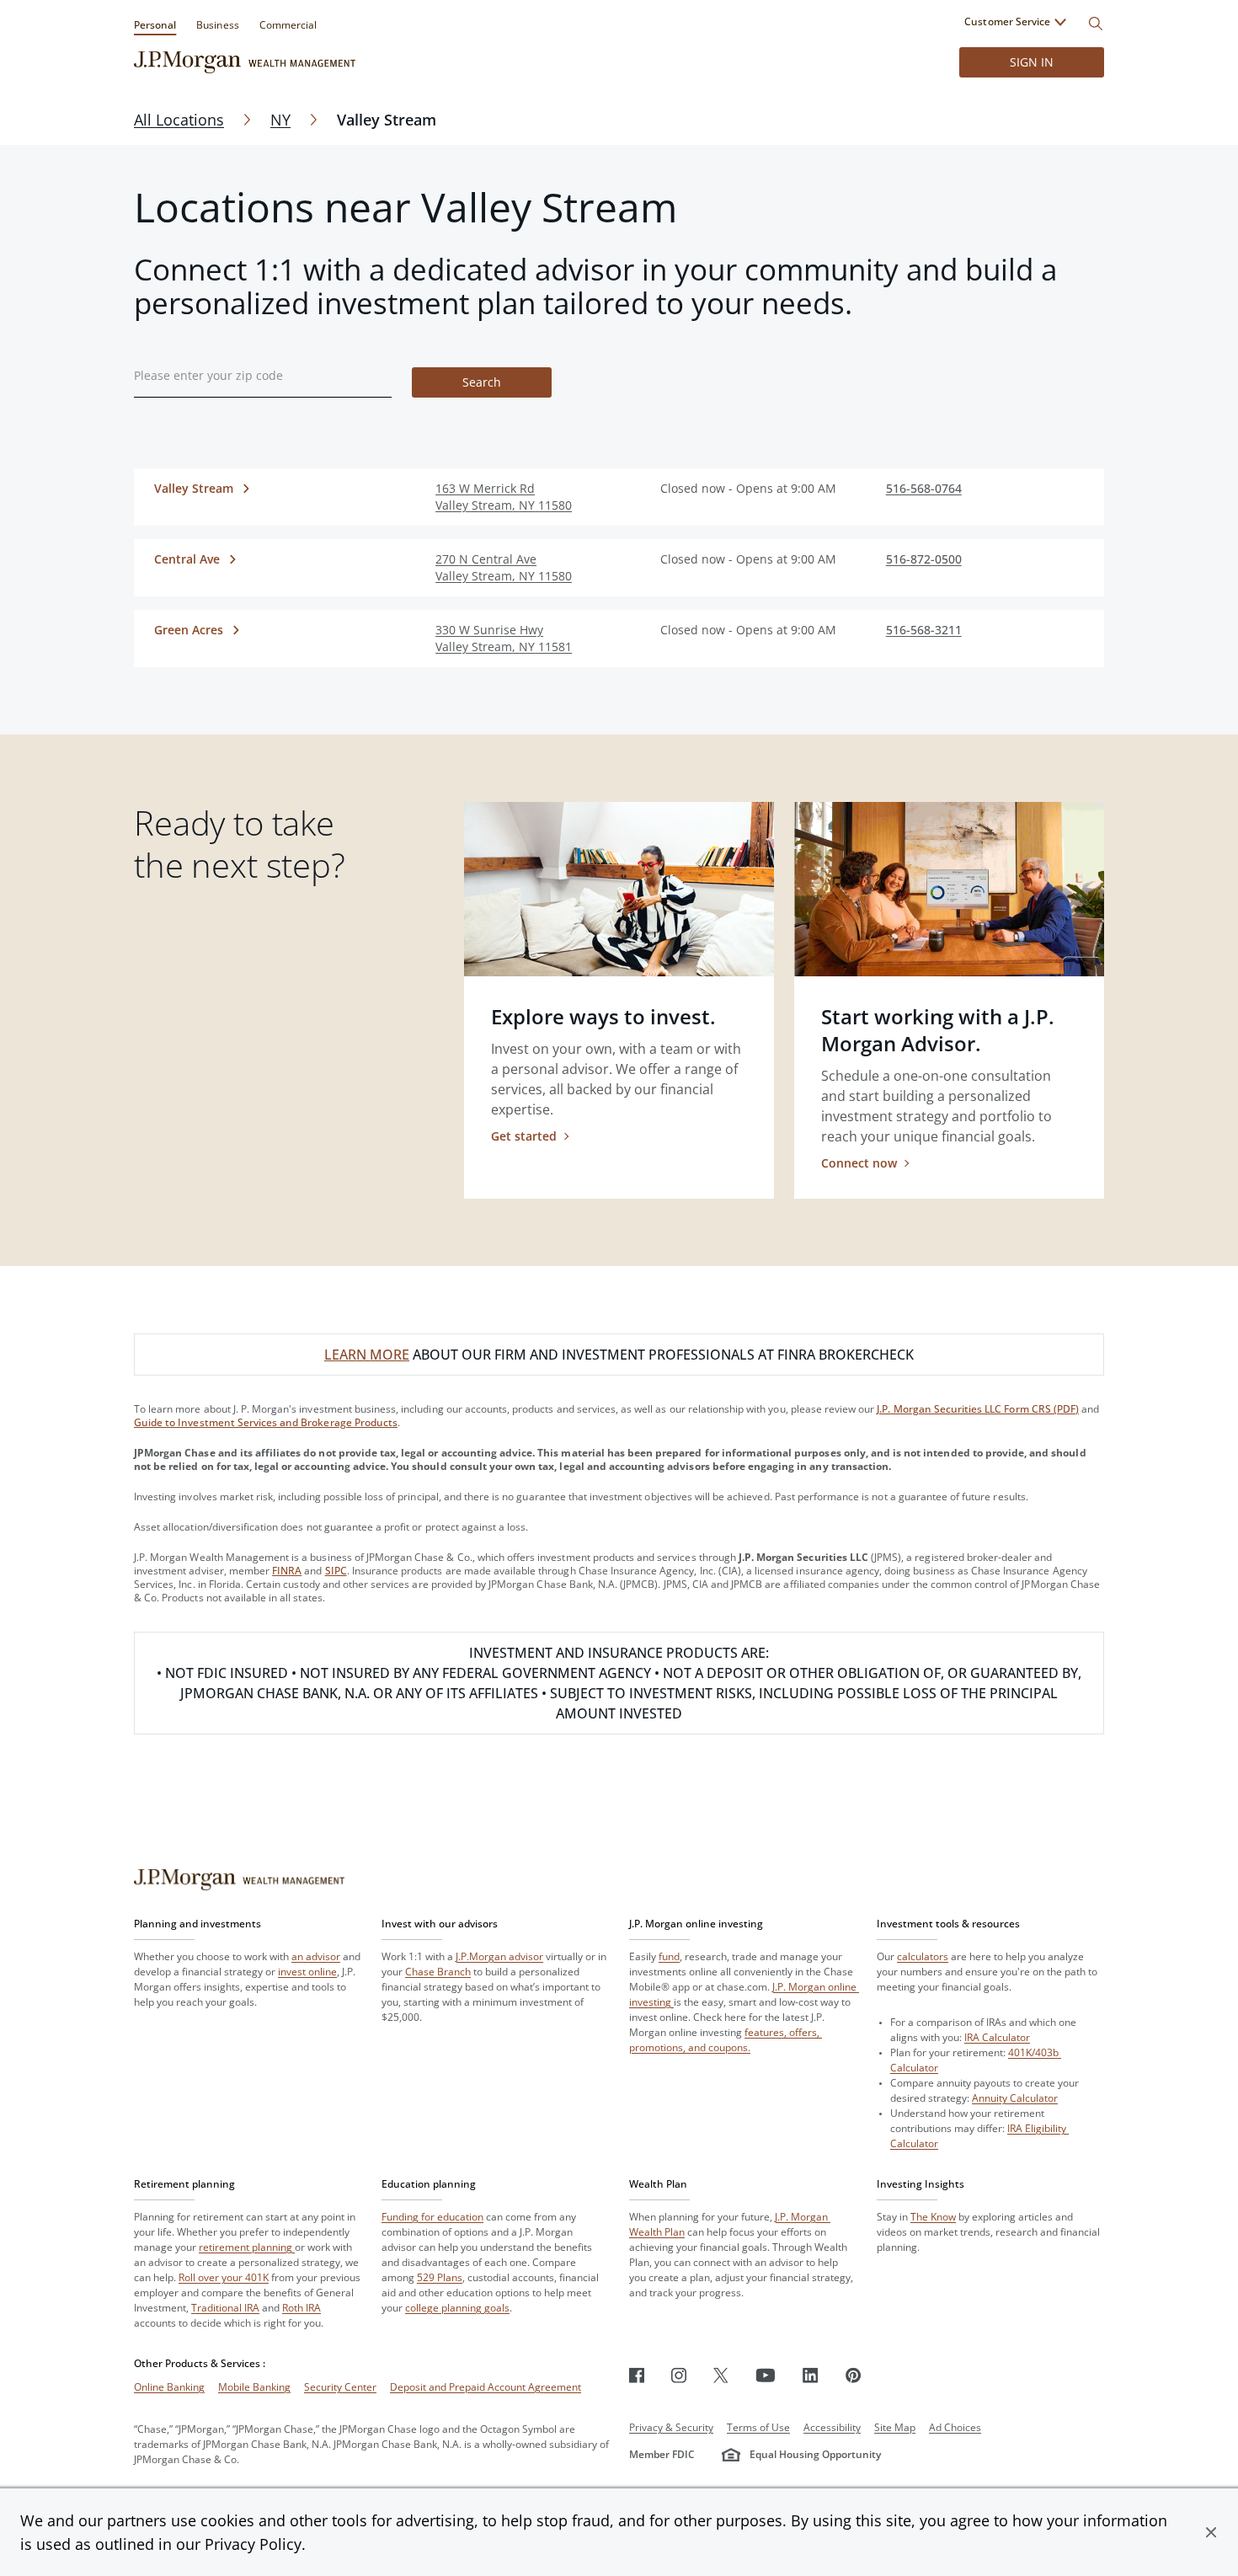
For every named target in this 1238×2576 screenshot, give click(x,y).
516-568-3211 (924, 630)
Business (217, 25)
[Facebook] (637, 2375)
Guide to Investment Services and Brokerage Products (266, 1422)
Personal (155, 25)
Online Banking (169, 2387)
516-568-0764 (924, 488)
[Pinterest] (854, 2375)
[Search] (1096, 24)
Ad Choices (955, 2427)
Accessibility (832, 2427)
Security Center (340, 2387)
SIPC (336, 1571)
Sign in (1032, 62)
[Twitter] (721, 2375)
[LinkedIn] (811, 2375)
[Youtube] (766, 2375)
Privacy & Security (671, 2427)
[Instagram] (679, 2375)
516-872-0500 (924, 559)
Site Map (895, 2427)
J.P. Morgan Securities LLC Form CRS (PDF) (978, 1409)
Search (482, 382)
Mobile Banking (254, 2387)
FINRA (287, 1571)
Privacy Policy (253, 2544)
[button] (1211, 2532)
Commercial (288, 25)
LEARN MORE (367, 1355)
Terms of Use (758, 2427)
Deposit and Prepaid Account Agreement (486, 2387)
